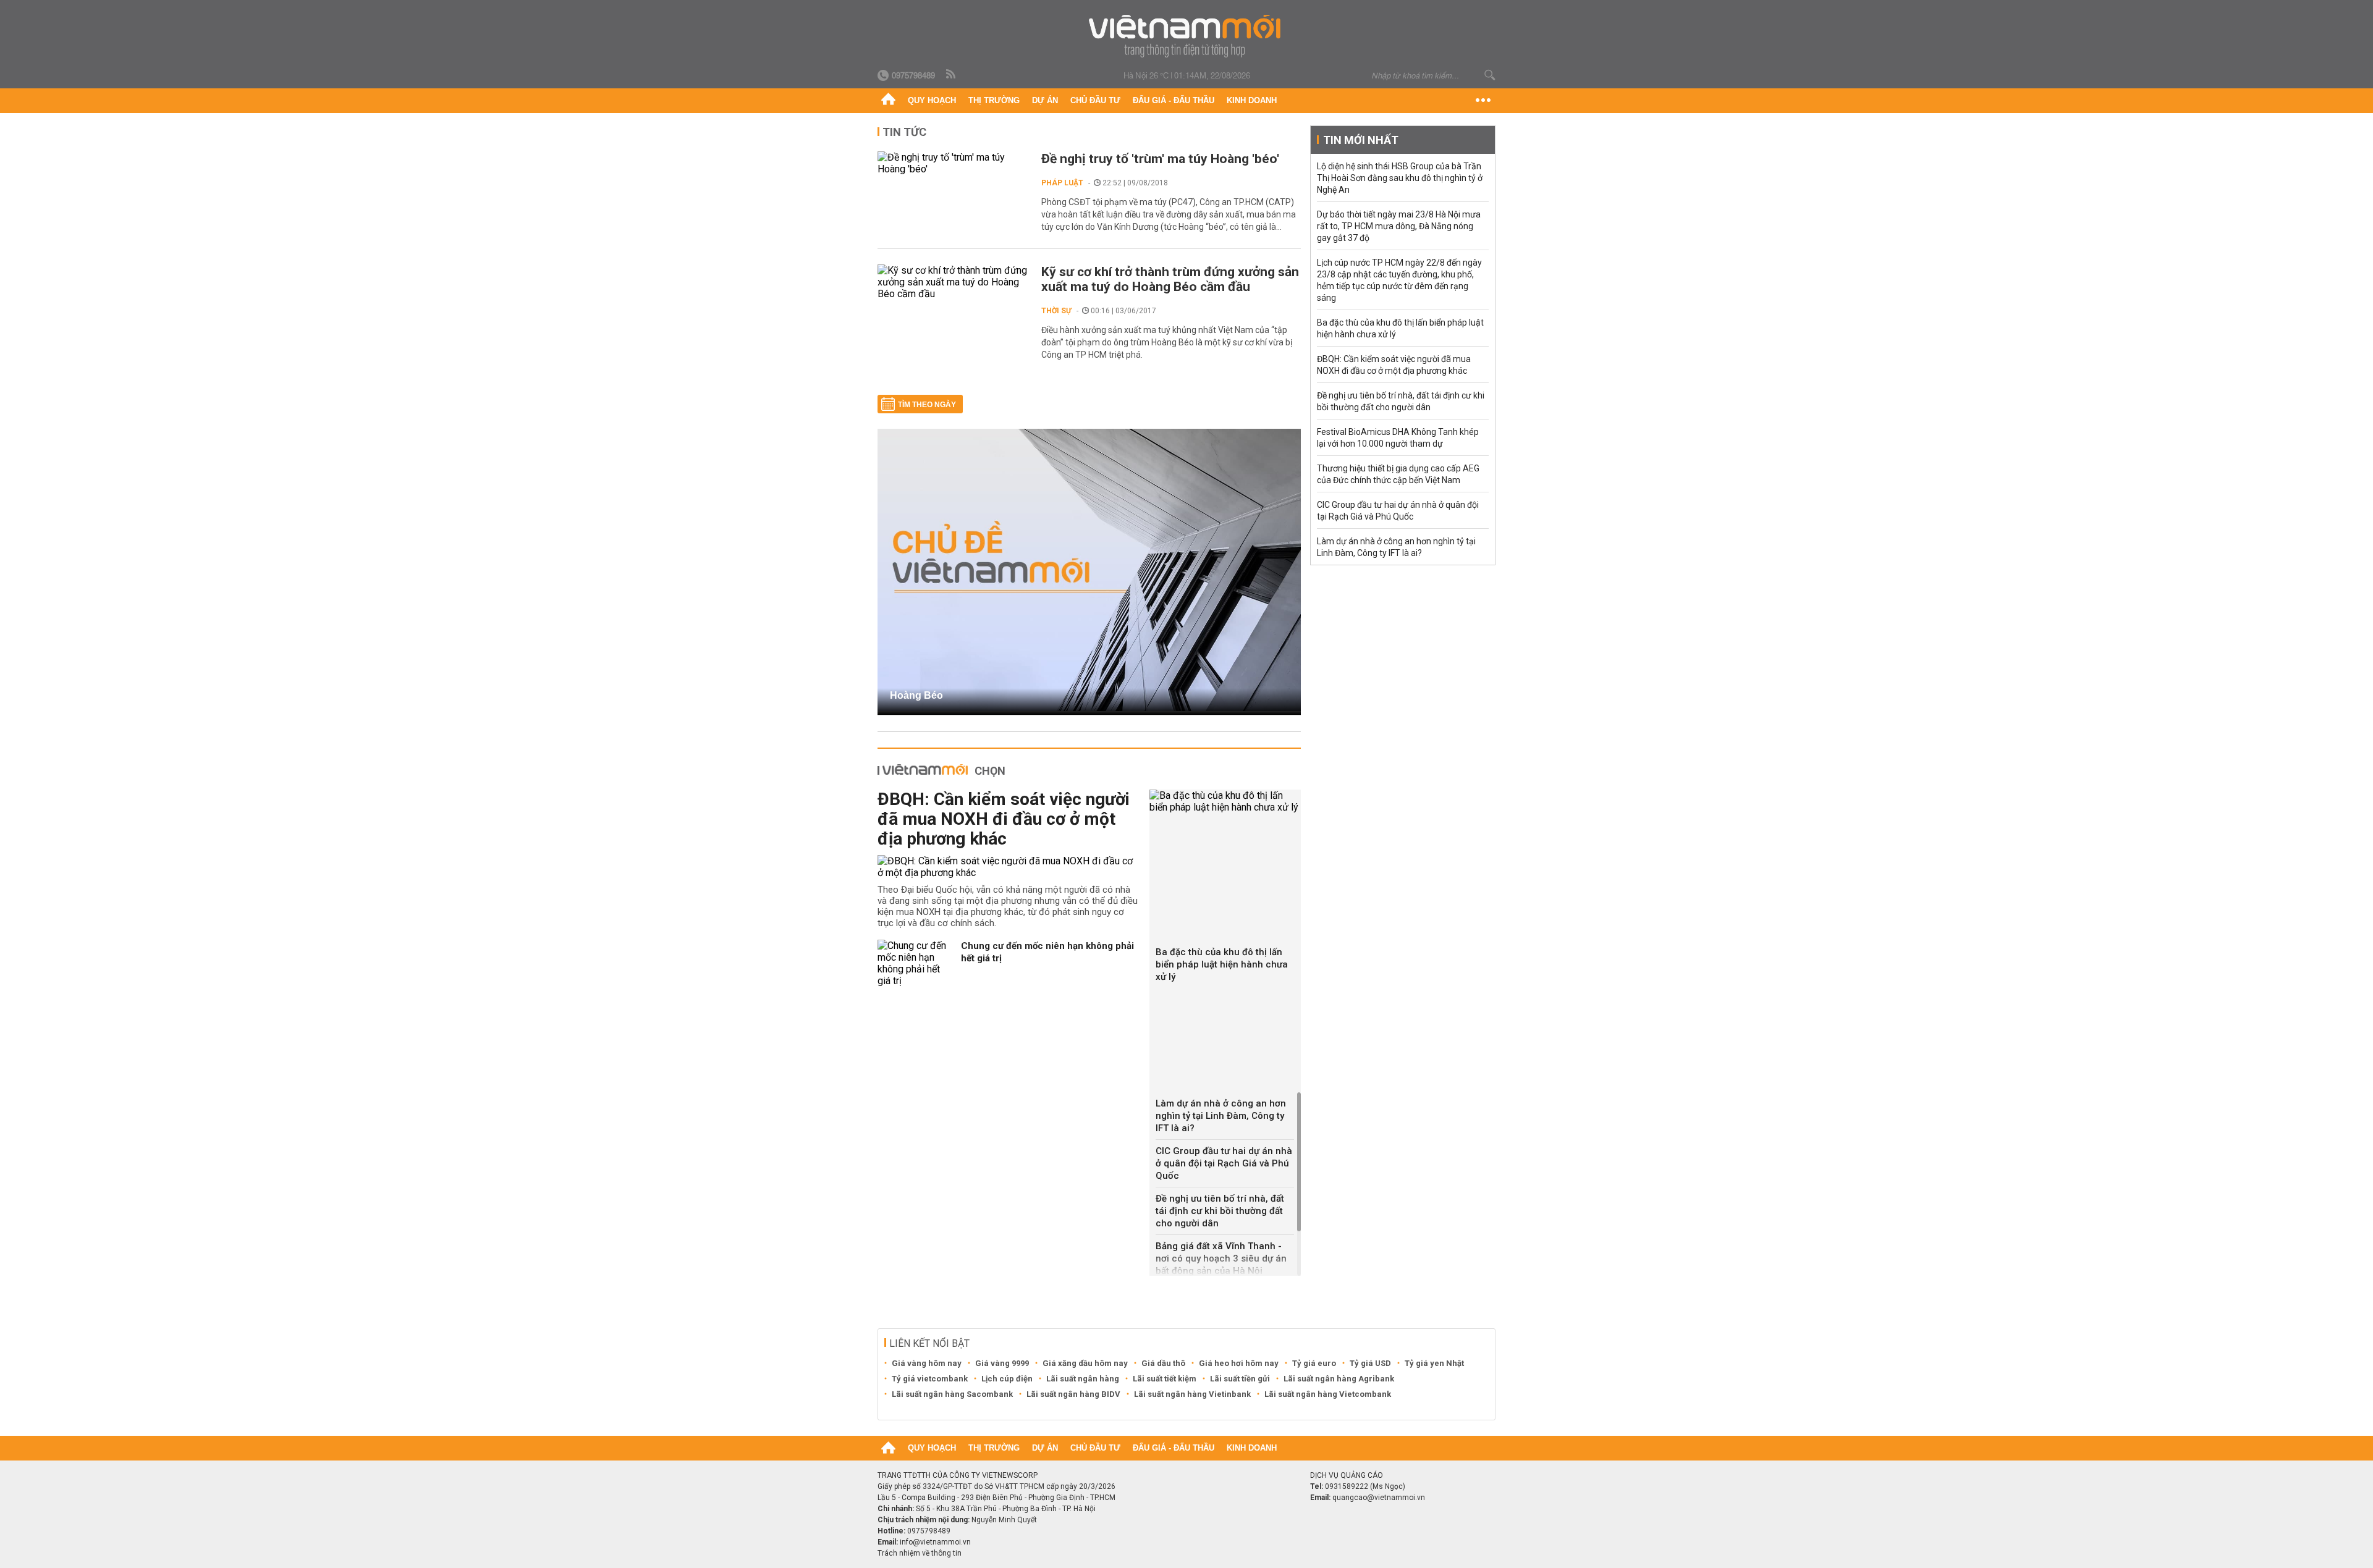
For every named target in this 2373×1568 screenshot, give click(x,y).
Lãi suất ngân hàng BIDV (1073, 1394)
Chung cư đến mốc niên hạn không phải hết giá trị (1047, 952)
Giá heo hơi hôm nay (1239, 1363)
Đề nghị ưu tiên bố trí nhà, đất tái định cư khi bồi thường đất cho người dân (1220, 1211)
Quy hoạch (932, 100)
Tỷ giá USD (1370, 1363)
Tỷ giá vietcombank (930, 1379)
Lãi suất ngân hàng (1083, 1379)
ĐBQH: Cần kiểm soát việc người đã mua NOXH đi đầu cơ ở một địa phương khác (1004, 819)
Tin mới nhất (1361, 140)
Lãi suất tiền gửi (1240, 1379)
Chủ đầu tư (1095, 100)
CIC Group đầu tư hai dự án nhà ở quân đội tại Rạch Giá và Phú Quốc (1224, 1163)
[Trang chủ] (888, 101)
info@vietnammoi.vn (935, 1542)
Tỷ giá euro (1314, 1363)
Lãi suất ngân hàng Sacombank (952, 1394)
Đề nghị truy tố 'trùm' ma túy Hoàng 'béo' (1160, 159)
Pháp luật (1062, 183)
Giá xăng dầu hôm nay (1085, 1363)
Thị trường (994, 100)
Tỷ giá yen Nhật (1434, 1363)
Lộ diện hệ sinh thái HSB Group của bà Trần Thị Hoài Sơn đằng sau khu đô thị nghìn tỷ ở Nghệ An (1400, 178)
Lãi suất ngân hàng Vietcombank (1328, 1394)
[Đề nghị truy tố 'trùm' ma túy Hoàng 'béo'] (953, 163)
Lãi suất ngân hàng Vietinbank (1192, 1394)
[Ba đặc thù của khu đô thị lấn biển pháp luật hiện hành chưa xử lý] (1225, 801)
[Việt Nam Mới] (1187, 36)
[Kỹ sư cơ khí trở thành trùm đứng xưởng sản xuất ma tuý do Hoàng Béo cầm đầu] (953, 282)
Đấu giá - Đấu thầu (1174, 100)
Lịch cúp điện (1007, 1379)
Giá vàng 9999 (1002, 1363)
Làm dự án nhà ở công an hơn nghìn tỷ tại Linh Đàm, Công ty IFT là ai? (1221, 1116)
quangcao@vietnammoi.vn (1379, 1498)
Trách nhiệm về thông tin (920, 1553)
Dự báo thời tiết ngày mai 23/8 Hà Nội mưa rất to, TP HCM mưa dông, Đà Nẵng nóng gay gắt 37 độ (1399, 226)
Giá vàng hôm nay (927, 1363)
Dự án (1045, 100)
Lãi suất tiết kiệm (1165, 1379)
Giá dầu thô (1163, 1363)
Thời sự (1056, 311)
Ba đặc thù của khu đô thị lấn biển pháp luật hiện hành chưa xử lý (1222, 964)
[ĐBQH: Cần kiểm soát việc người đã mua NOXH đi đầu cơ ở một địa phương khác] (1009, 867)
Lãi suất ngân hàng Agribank (1339, 1379)
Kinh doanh (1252, 100)
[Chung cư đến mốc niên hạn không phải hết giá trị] (915, 963)
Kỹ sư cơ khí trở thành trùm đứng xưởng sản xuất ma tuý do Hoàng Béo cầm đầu (1170, 279)
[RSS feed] (952, 75)
